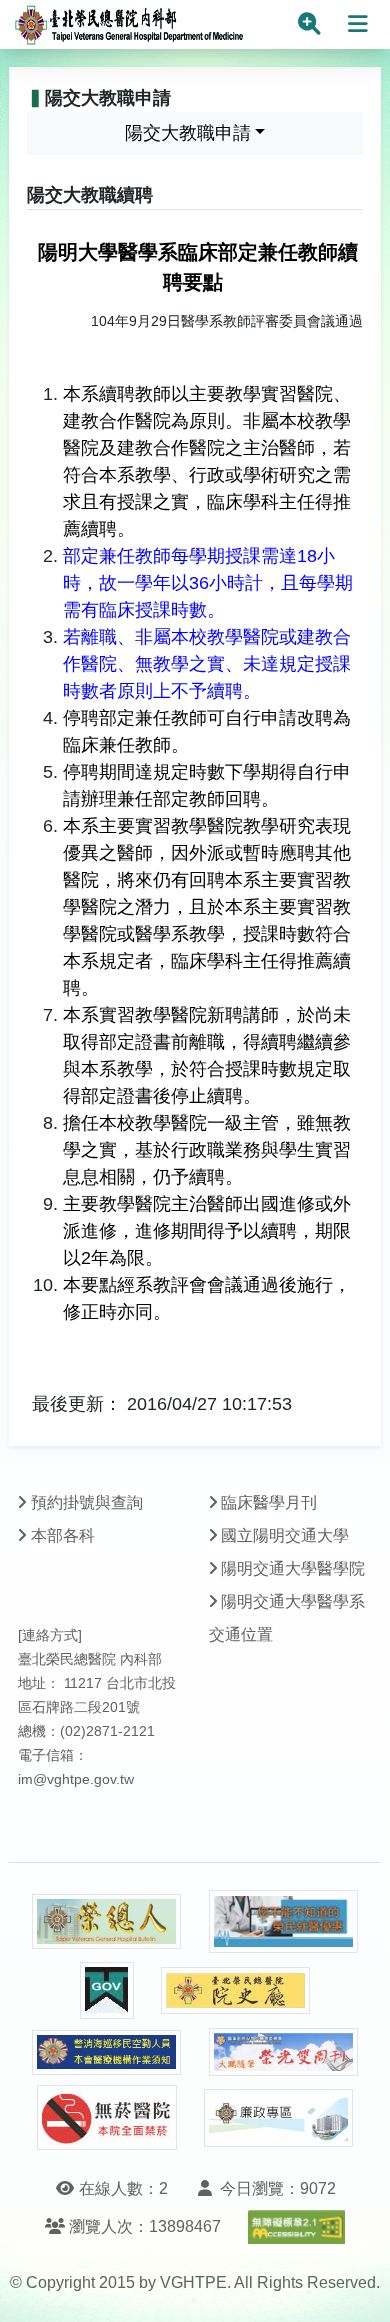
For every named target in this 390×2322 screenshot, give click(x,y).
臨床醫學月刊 (269, 1502)
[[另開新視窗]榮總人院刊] (107, 1922)
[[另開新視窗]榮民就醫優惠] (284, 1921)
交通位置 (241, 1634)
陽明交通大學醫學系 (293, 1601)
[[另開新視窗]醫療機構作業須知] (107, 2052)
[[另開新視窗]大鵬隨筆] (284, 2052)
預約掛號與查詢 (87, 1502)
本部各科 (63, 1535)
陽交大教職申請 (188, 133)
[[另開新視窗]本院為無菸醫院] (107, 2117)
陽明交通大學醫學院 (293, 1568)
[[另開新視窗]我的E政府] (107, 1990)
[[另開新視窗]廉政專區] (279, 2118)
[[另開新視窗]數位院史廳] (236, 1990)
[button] (356, 2286)
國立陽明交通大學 (285, 1535)
